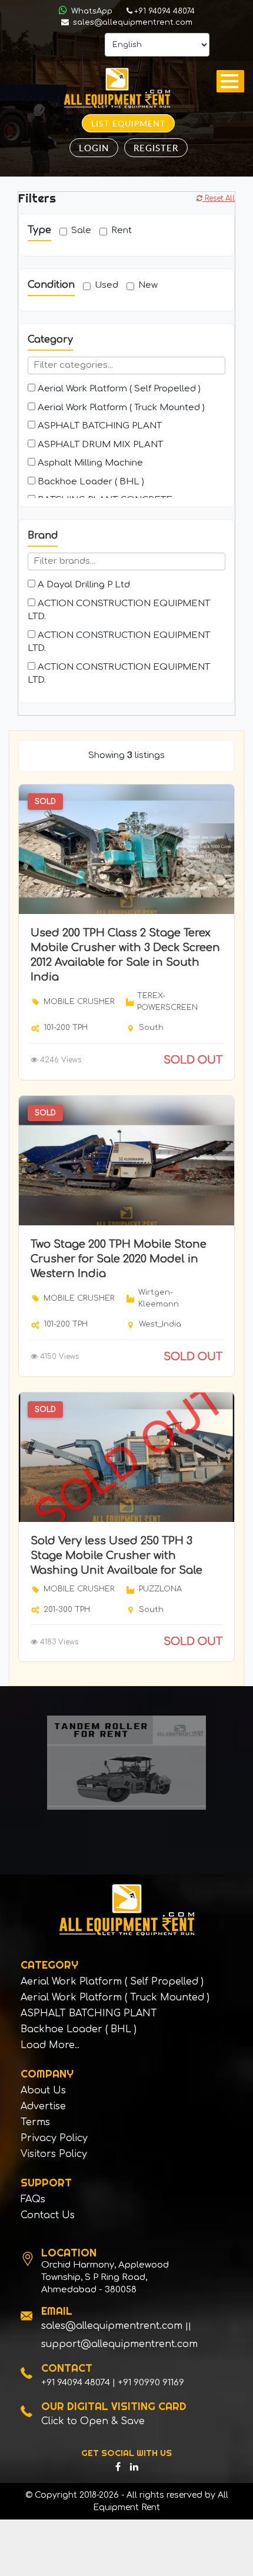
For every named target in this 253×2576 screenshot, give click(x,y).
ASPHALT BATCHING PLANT (99, 426)
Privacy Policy (54, 2138)
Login (94, 148)
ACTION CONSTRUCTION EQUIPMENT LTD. (119, 610)
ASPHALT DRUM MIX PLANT (99, 445)
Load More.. (50, 2045)
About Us (43, 2090)
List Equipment (128, 123)
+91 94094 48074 (164, 11)
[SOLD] (126, 849)
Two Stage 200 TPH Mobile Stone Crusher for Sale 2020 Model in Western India (119, 1259)
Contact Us (48, 2215)
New (148, 285)
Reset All (219, 198)
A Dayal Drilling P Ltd (83, 585)
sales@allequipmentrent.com (132, 22)
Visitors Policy (54, 2154)
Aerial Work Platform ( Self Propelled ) (118, 389)
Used (106, 285)
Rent (121, 230)
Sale (81, 230)
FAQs (33, 2199)
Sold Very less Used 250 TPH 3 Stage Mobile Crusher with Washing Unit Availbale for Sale (116, 1555)
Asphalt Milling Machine (89, 463)
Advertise (43, 2106)
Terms (35, 2122)
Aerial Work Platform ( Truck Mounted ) (120, 408)
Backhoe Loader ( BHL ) (90, 482)
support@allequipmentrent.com (119, 2344)
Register (156, 148)
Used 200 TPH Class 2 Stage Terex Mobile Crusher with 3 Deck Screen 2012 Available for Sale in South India (125, 955)
